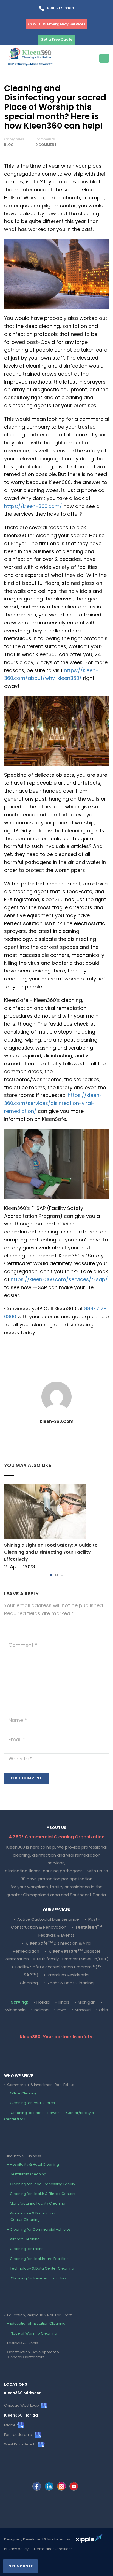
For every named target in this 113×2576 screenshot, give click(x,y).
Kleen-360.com (57, 1422)
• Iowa (60, 2010)
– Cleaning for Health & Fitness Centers (40, 2194)
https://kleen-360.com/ (33, 506)
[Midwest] (37, 2486)
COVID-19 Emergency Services (57, 24)
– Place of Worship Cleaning (31, 2333)
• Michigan (85, 2002)
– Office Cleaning (21, 2093)
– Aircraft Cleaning (22, 2239)
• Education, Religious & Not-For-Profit (38, 2315)
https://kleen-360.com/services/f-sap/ (59, 1279)
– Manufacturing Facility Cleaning (35, 2203)
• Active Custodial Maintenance (46, 1919)
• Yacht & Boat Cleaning (68, 1983)
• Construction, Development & (32, 2354)
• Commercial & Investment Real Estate (39, 2085)
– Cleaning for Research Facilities (35, 2278)
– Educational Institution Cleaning (35, 2323)
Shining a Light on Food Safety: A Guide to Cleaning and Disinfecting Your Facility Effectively (51, 1552)
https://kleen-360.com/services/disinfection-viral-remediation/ (53, 1103)
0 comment (46, 145)
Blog (9, 145)
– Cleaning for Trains (24, 2249)
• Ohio (102, 2010)
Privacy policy (16, 2549)
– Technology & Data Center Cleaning (39, 2268)
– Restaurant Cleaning (25, 2174)
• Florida (42, 2002)
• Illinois (62, 2002)
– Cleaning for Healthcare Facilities (36, 2259)
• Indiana (40, 2010)
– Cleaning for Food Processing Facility (40, 2184)
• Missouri (81, 2010)
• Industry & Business (23, 2156)
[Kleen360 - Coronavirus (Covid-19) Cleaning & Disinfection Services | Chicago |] (30, 58)
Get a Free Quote (56, 40)
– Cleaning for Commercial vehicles (37, 2229)
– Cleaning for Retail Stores (29, 2103)
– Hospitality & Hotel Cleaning (32, 2165)
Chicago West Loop (22, 2405)
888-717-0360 (59, 8)
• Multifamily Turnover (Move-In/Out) (71, 1959)
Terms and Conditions (53, 2549)
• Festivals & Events (21, 2343)
